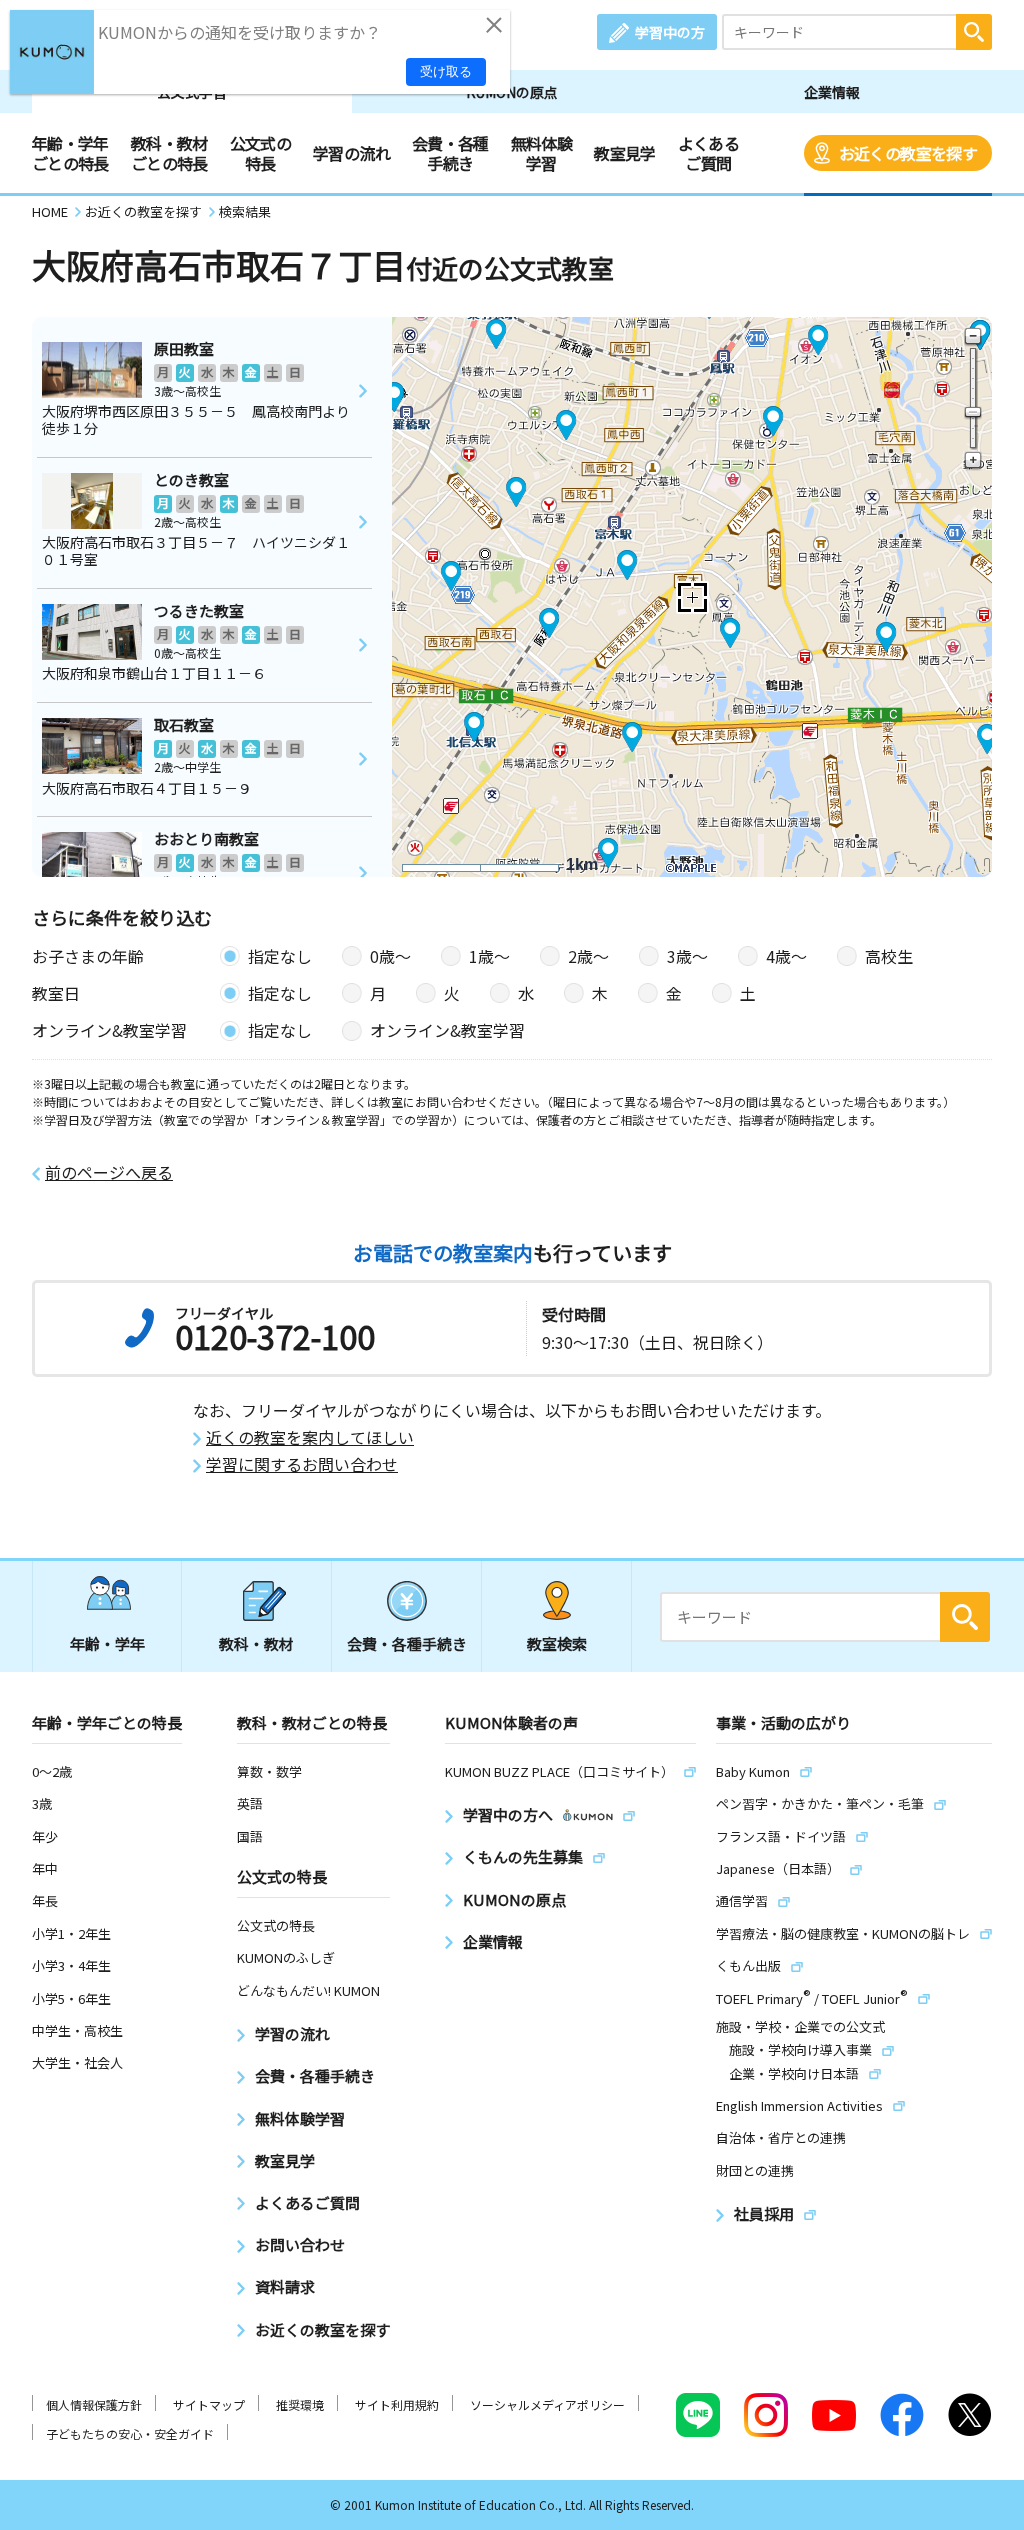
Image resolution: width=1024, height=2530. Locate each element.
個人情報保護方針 (94, 2404)
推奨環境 (300, 2404)
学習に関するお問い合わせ (302, 1464)
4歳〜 (786, 956)
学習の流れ (351, 153)
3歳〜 (687, 956)
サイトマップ (209, 2404)
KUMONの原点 (512, 92)
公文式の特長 (260, 153)
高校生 (889, 956)
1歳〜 (489, 956)
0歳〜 (390, 956)
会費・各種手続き (450, 153)
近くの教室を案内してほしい (310, 1437)
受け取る (446, 71)
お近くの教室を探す (908, 153)
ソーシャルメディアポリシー (547, 2404)
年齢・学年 (107, 1643)
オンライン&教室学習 (447, 1030)
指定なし (280, 956)
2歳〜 (588, 956)
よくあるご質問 (708, 153)
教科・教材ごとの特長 (169, 153)
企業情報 (832, 92)
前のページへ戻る (109, 1172)
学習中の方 (670, 32)
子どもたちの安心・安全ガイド (130, 2433)
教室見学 (624, 153)
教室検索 (557, 1643)
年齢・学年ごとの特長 (70, 153)
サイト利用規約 (397, 2404)
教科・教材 (256, 1643)
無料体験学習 (541, 153)
